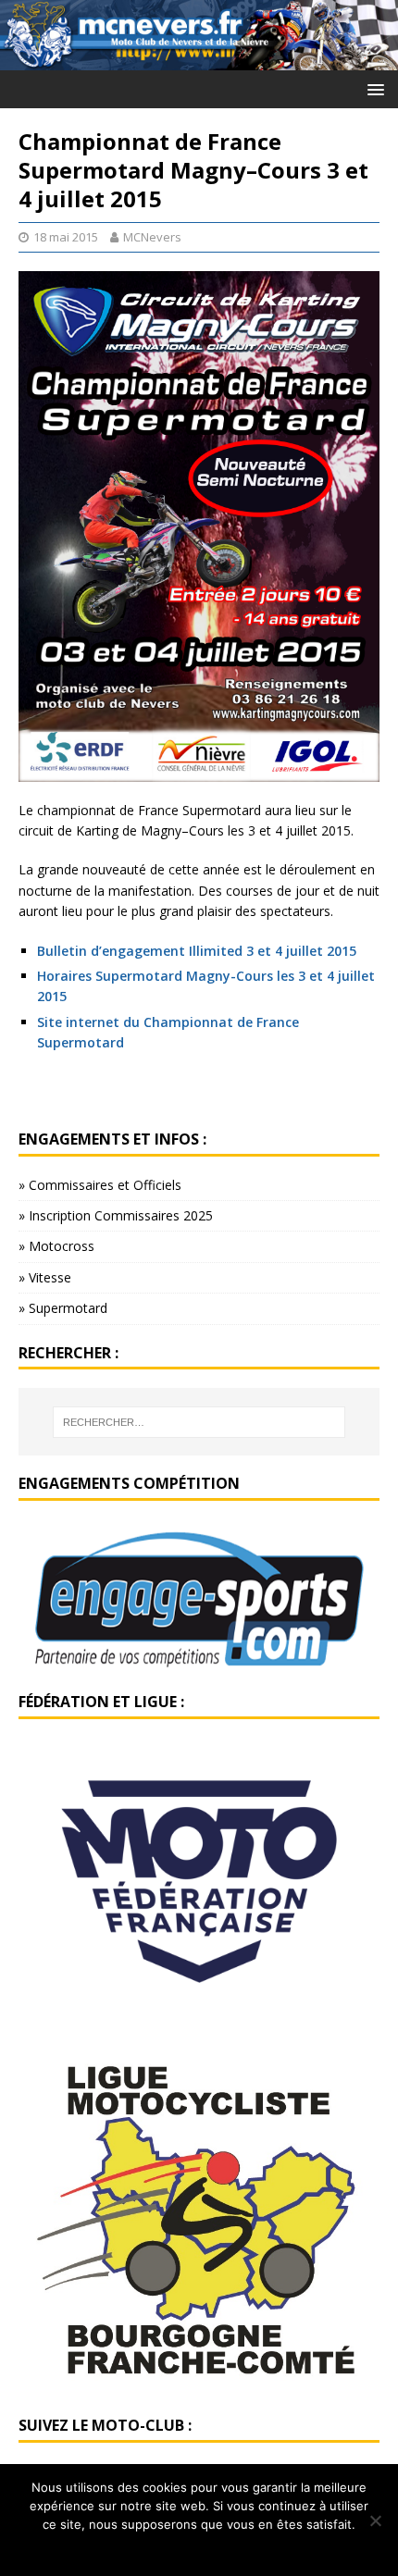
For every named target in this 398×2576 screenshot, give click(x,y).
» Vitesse (45, 1277)
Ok (199, 2548)
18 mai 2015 (66, 237)
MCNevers (152, 237)
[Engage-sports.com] (199, 1663)
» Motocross (56, 1246)
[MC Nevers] (199, 59)
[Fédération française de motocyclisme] (199, 2015)
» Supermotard (63, 1308)
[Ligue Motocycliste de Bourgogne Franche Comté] (199, 2387)
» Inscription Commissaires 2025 (116, 1215)
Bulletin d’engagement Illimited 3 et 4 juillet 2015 (197, 951)
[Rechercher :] (199, 1422)
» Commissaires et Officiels (100, 1185)
